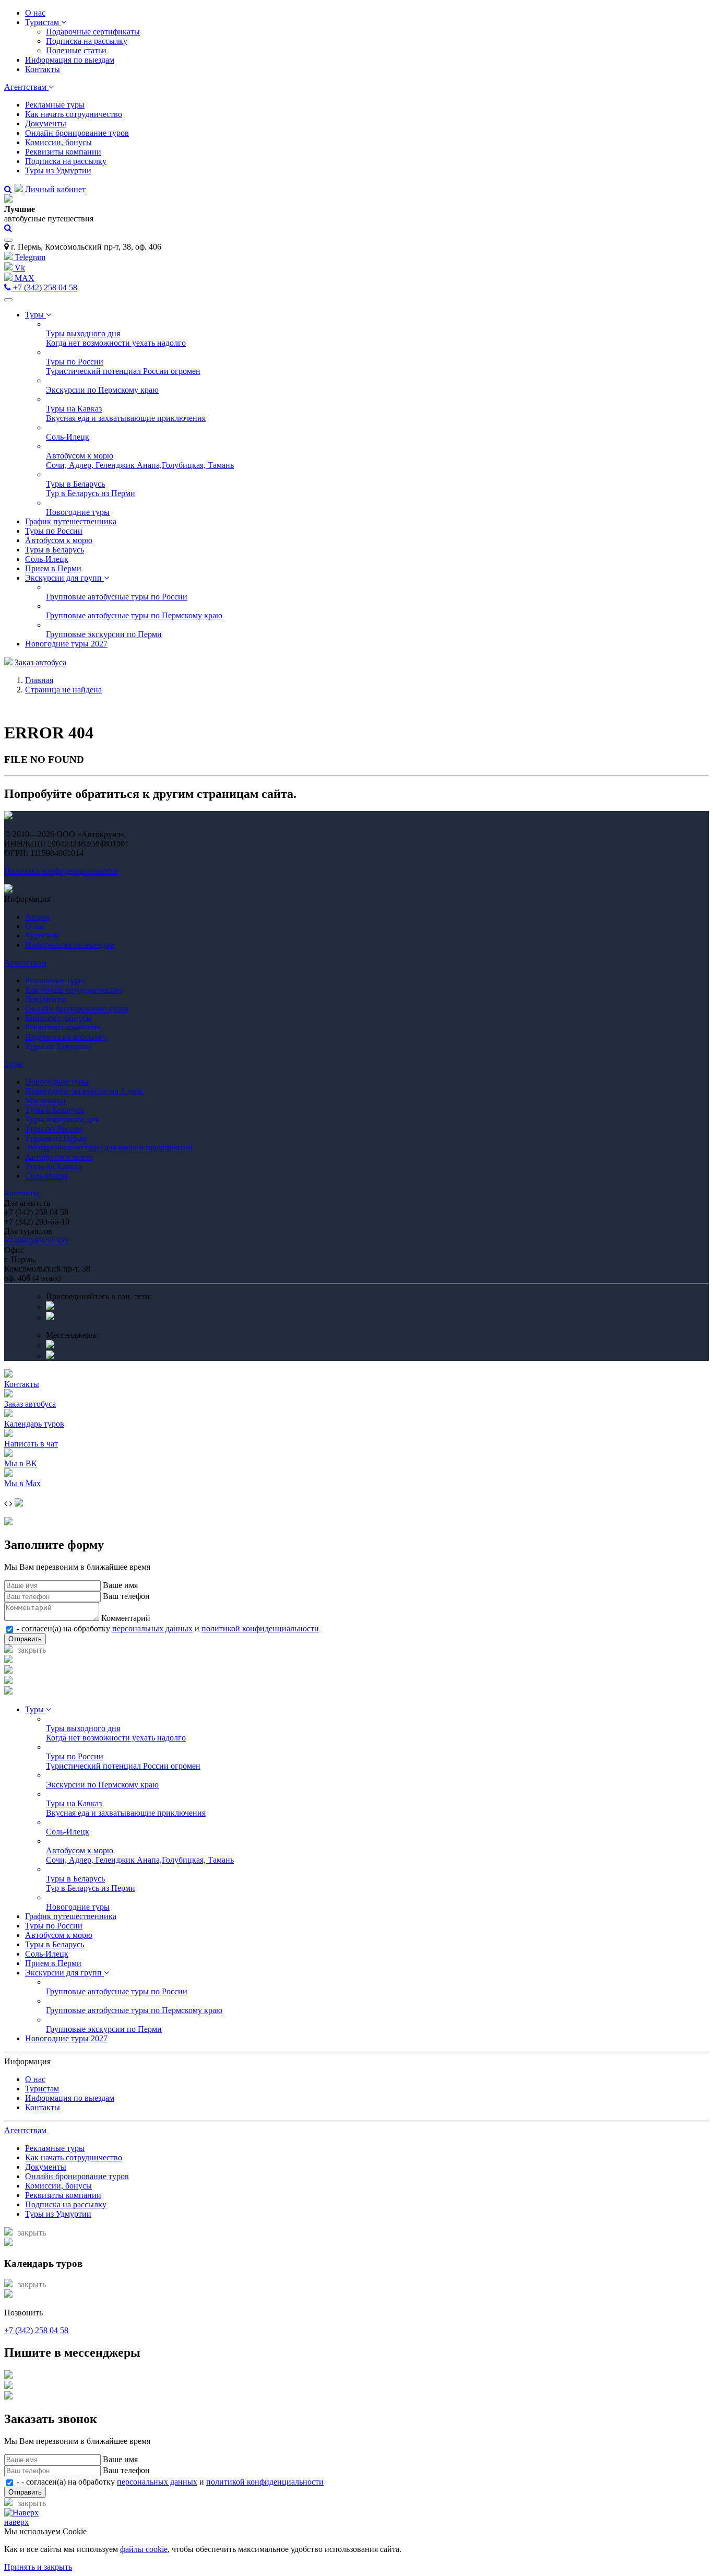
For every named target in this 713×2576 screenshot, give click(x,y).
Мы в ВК (21, 1463)
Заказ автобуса (39, 662)
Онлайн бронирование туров (77, 133)
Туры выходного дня (62, 1119)
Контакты (43, 69)
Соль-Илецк (47, 559)
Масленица (45, 1101)
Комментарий (126, 1618)
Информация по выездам (70, 60)
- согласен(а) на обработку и (167, 1628)
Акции (37, 917)
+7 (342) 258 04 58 (44, 287)
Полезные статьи (76, 50)
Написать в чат (31, 1444)
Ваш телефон (126, 1596)
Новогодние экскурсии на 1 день (84, 1091)
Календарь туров (34, 1424)
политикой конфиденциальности (260, 1628)
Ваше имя (120, 1585)
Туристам (43, 22)
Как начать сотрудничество (74, 114)
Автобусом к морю (59, 540)
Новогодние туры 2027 (66, 644)
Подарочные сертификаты (93, 32)
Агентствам (26, 87)
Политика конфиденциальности (61, 871)
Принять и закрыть (38, 2567)
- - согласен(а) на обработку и (169, 2482)
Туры (35, 315)
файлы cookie (144, 2549)
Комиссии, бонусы (58, 142)
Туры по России (54, 531)
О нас (35, 13)
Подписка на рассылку (87, 41)
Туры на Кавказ (53, 1166)
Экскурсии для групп (64, 578)
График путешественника (71, 521)
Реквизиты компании (63, 152)
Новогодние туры (57, 1082)
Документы (46, 123)
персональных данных (152, 1628)
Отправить (25, 1639)
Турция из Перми (56, 1138)
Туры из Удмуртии (58, 170)
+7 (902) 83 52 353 (36, 1240)
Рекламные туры (55, 105)
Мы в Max (22, 1483)
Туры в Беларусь (55, 550)
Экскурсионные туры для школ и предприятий (109, 1148)
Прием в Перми (53, 568)
